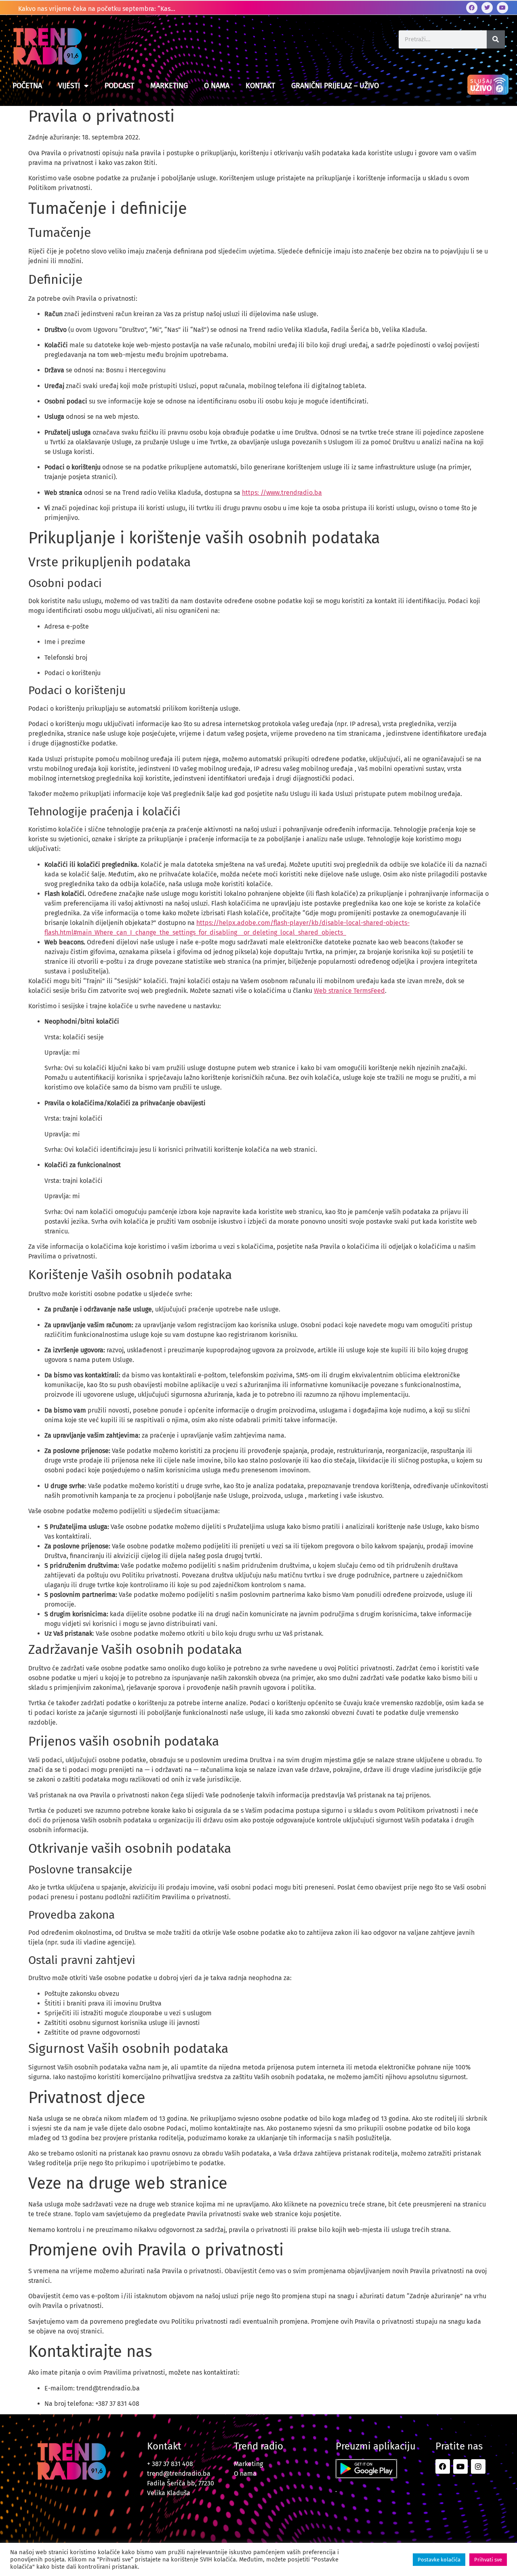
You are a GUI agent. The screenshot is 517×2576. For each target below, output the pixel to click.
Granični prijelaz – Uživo (335, 86)
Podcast (119, 86)
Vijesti (69, 86)
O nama (217, 86)
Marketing (169, 86)
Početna (27, 86)
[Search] (496, 39)
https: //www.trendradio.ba (282, 493)
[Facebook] (472, 8)
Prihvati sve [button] (488, 2560)
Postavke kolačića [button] (439, 2560)
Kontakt (260, 86)
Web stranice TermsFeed (349, 991)
